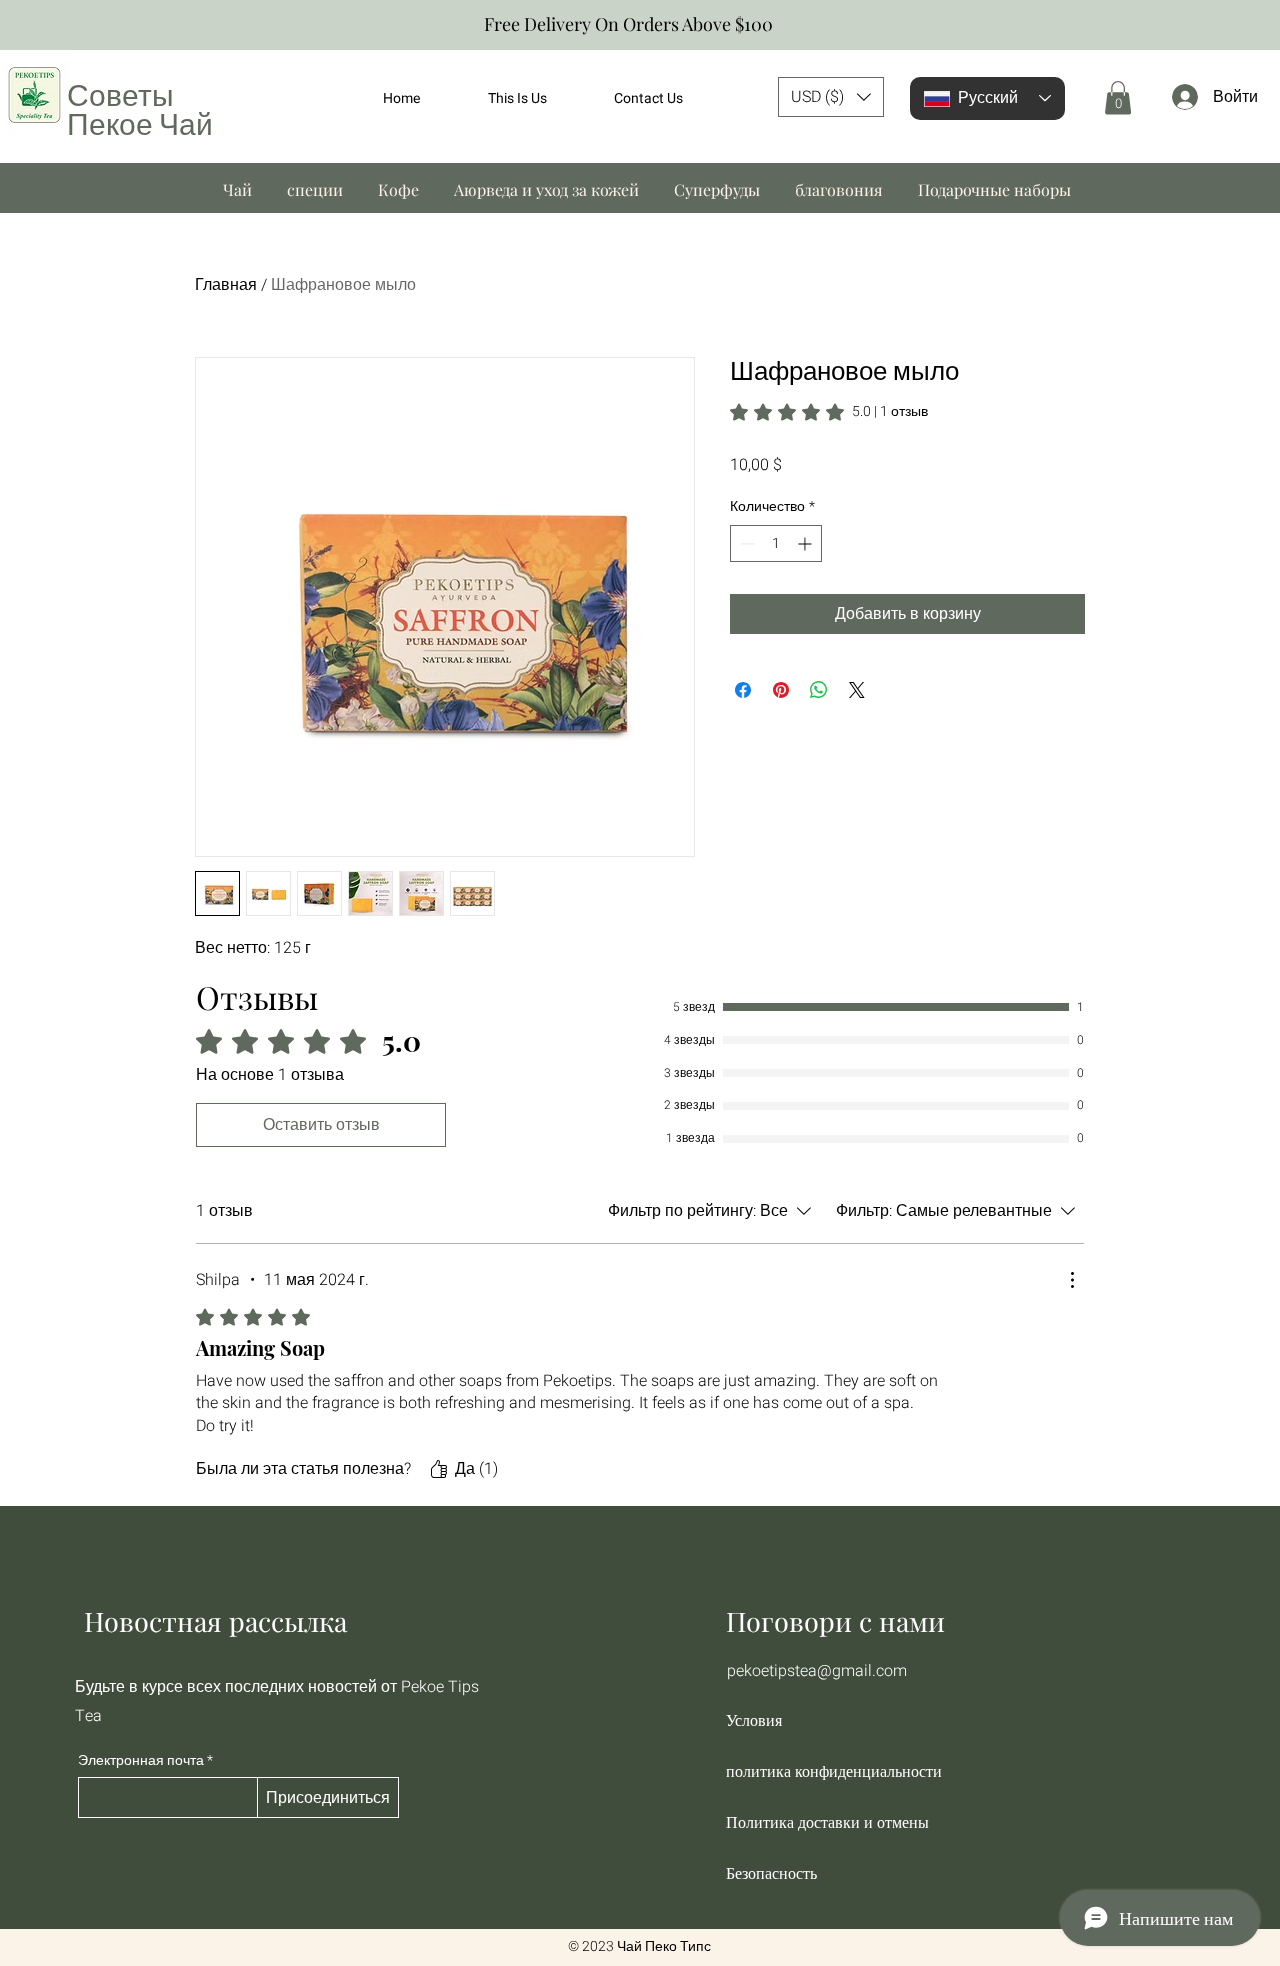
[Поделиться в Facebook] (743, 690)
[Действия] (1072, 1280)
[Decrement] (745, 543)
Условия (754, 1720)
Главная (226, 285)
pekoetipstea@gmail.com (817, 1671)
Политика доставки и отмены (827, 1822)
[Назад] (24, 25)
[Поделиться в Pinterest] (781, 690)
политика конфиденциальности (832, 1771)
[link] (829, 412)
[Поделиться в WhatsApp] (819, 690)
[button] (831, 97)
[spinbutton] (776, 543)
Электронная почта (141, 1761)
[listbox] (831, 97)
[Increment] (806, 543)
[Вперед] (1255, 25)
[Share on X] (857, 690)
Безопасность (771, 1873)
